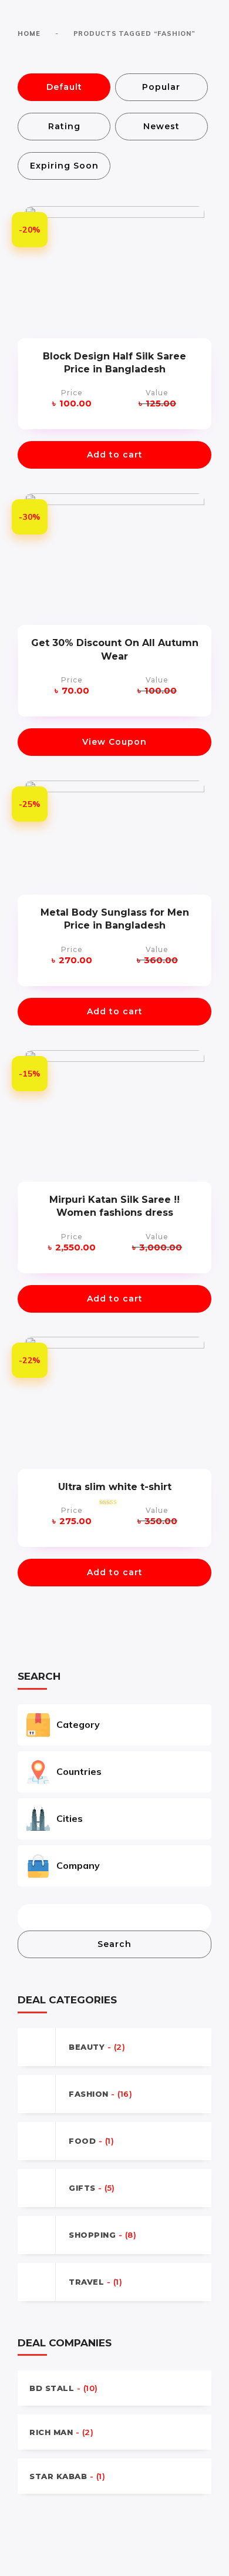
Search (114, 1944)
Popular (161, 87)
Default (64, 87)
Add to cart (115, 455)
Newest (161, 126)
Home (29, 33)
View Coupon (114, 742)
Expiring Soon (64, 166)
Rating (64, 126)
